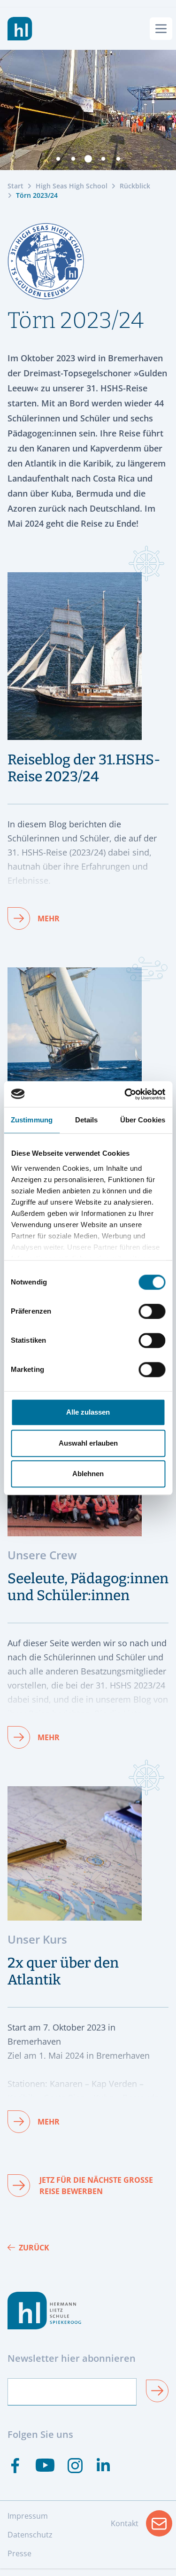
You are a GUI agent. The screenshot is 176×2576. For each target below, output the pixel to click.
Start (15, 186)
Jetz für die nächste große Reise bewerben (96, 2186)
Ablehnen (88, 1474)
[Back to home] (20, 29)
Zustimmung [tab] (32, 1120)
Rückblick (135, 186)
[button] (58, 159)
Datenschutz (30, 2535)
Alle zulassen (88, 1412)
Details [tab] (87, 1120)
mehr (49, 918)
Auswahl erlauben (88, 1443)
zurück (34, 2248)
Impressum (28, 2516)
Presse (19, 2553)
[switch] (152, 1311)
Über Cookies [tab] (143, 1120)
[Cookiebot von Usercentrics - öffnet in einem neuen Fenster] (125, 1094)
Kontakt (142, 2526)
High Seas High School (72, 186)
